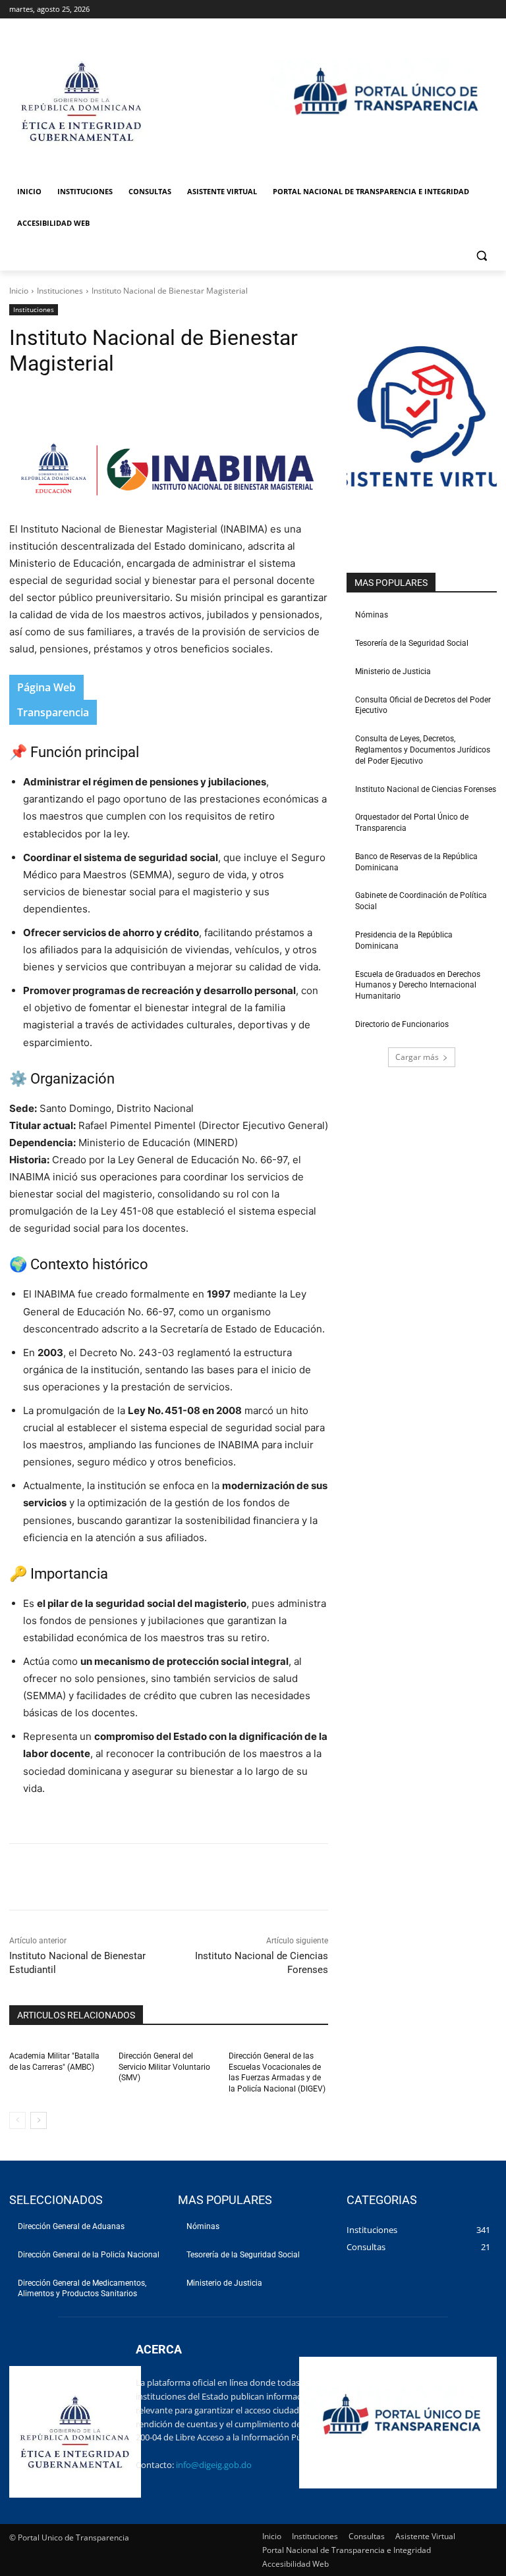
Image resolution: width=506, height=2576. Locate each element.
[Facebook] (103, 402)
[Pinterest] (163, 402)
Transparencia (53, 712)
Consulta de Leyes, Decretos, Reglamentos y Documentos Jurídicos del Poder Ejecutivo (423, 750)
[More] (225, 402)
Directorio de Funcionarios (402, 1024)
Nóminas (372, 615)
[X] (133, 402)
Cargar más (417, 1057)
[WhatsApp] (194, 402)
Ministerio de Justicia (393, 671)
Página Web (46, 687)
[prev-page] (17, 2120)
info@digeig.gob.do (214, 2465)
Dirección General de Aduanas (71, 2226)
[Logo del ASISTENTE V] (422, 423)
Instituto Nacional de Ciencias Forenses (426, 789)
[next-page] (39, 2120)
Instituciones (60, 291)
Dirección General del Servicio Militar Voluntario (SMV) (164, 2067)
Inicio (19, 291)
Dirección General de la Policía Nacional (89, 2255)
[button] (481, 255)
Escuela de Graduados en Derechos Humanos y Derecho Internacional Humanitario (418, 986)
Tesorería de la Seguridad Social (412, 643)
